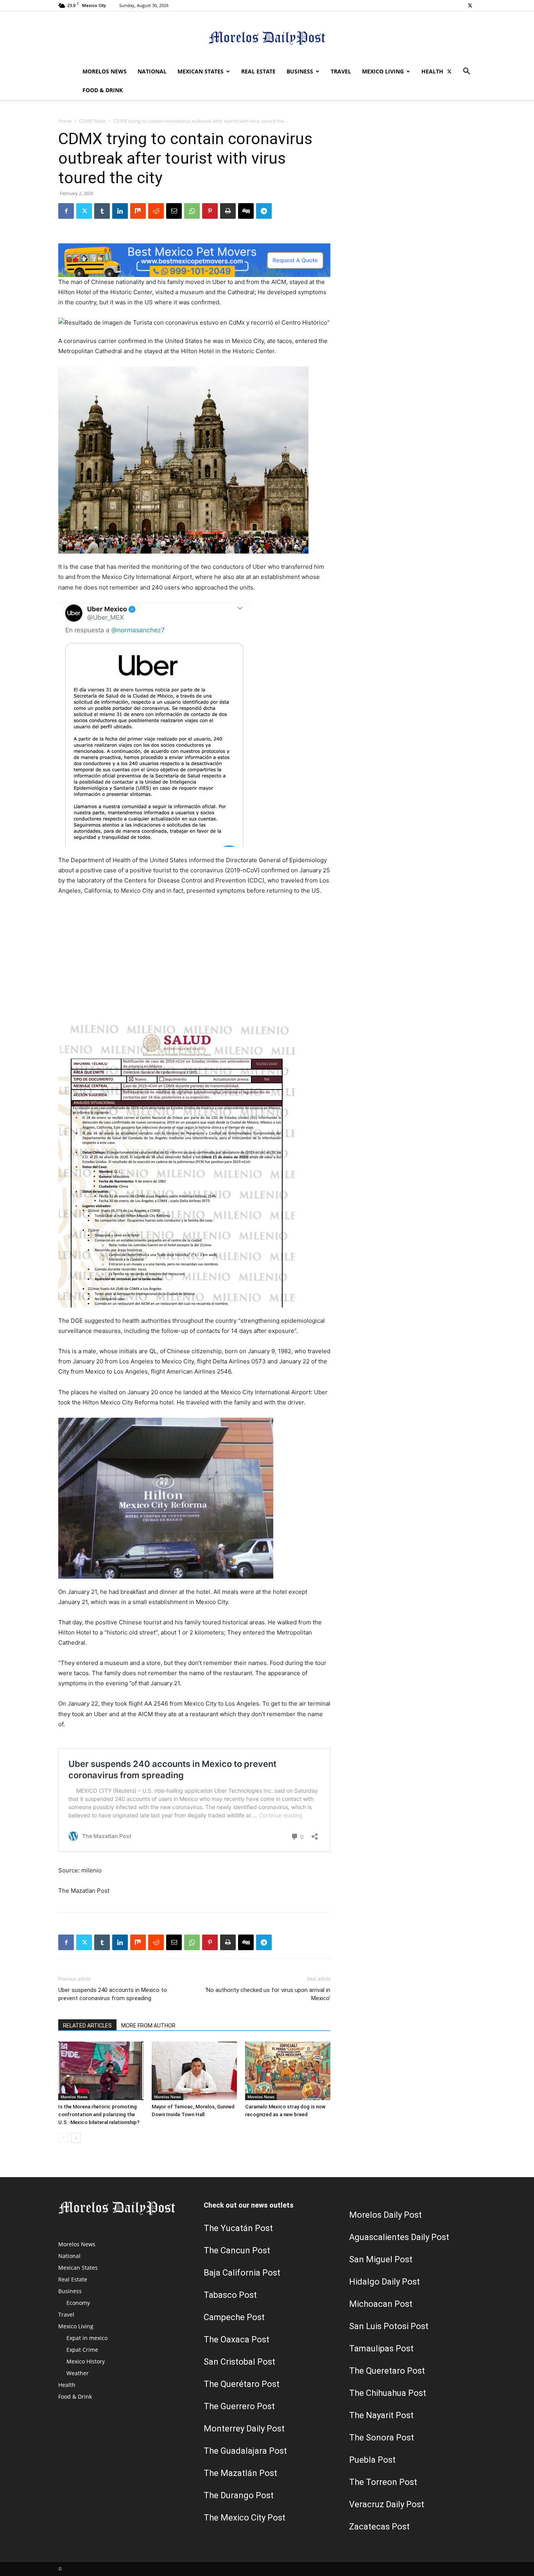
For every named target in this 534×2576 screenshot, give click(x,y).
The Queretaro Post (387, 2371)
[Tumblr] (102, 211)
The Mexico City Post (245, 2518)
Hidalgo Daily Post (384, 2282)
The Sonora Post (382, 2438)
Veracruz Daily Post (387, 2504)
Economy (78, 2303)
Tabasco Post (230, 2295)
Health (432, 71)
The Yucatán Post (238, 2228)
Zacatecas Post (379, 2527)
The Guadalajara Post (245, 2451)
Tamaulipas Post (381, 2348)
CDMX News (92, 121)
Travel (341, 71)
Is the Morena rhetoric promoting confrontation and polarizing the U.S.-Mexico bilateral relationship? (99, 2114)
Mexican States (201, 71)
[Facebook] (66, 211)
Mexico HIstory (86, 2361)
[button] (466, 72)
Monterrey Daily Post (244, 2429)
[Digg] (246, 211)
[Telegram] (264, 211)
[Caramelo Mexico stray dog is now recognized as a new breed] (288, 2071)
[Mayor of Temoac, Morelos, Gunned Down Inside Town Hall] (194, 2071)
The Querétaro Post (242, 2384)
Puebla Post (372, 2460)
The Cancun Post (237, 2250)
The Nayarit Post (381, 2415)
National (152, 71)
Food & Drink (103, 90)
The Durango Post (239, 2495)
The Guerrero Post (239, 2406)
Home (65, 121)
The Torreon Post (383, 2482)
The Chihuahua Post (388, 2393)
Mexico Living (383, 71)
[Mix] (138, 211)
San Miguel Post (381, 2259)
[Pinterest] (210, 211)
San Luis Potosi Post (389, 2326)
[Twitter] (470, 5)
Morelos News (105, 71)
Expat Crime (82, 2350)
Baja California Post (242, 2273)
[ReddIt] (156, 211)
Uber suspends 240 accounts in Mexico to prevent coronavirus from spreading (113, 1994)
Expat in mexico (87, 2338)
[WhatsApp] (192, 211)
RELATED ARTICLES (87, 2026)
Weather (78, 2373)
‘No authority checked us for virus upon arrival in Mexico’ (268, 1994)
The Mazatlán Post (240, 2473)
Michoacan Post (381, 2304)
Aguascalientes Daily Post (399, 2237)
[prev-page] (63, 2138)
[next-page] (76, 2138)
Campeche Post (234, 2317)
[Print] (228, 211)
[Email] (174, 211)
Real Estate (258, 71)
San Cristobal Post (239, 2362)
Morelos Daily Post (385, 2215)
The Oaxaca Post (237, 2339)
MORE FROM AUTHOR (148, 2026)
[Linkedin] (120, 211)
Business (300, 71)
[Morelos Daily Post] (267, 37)
